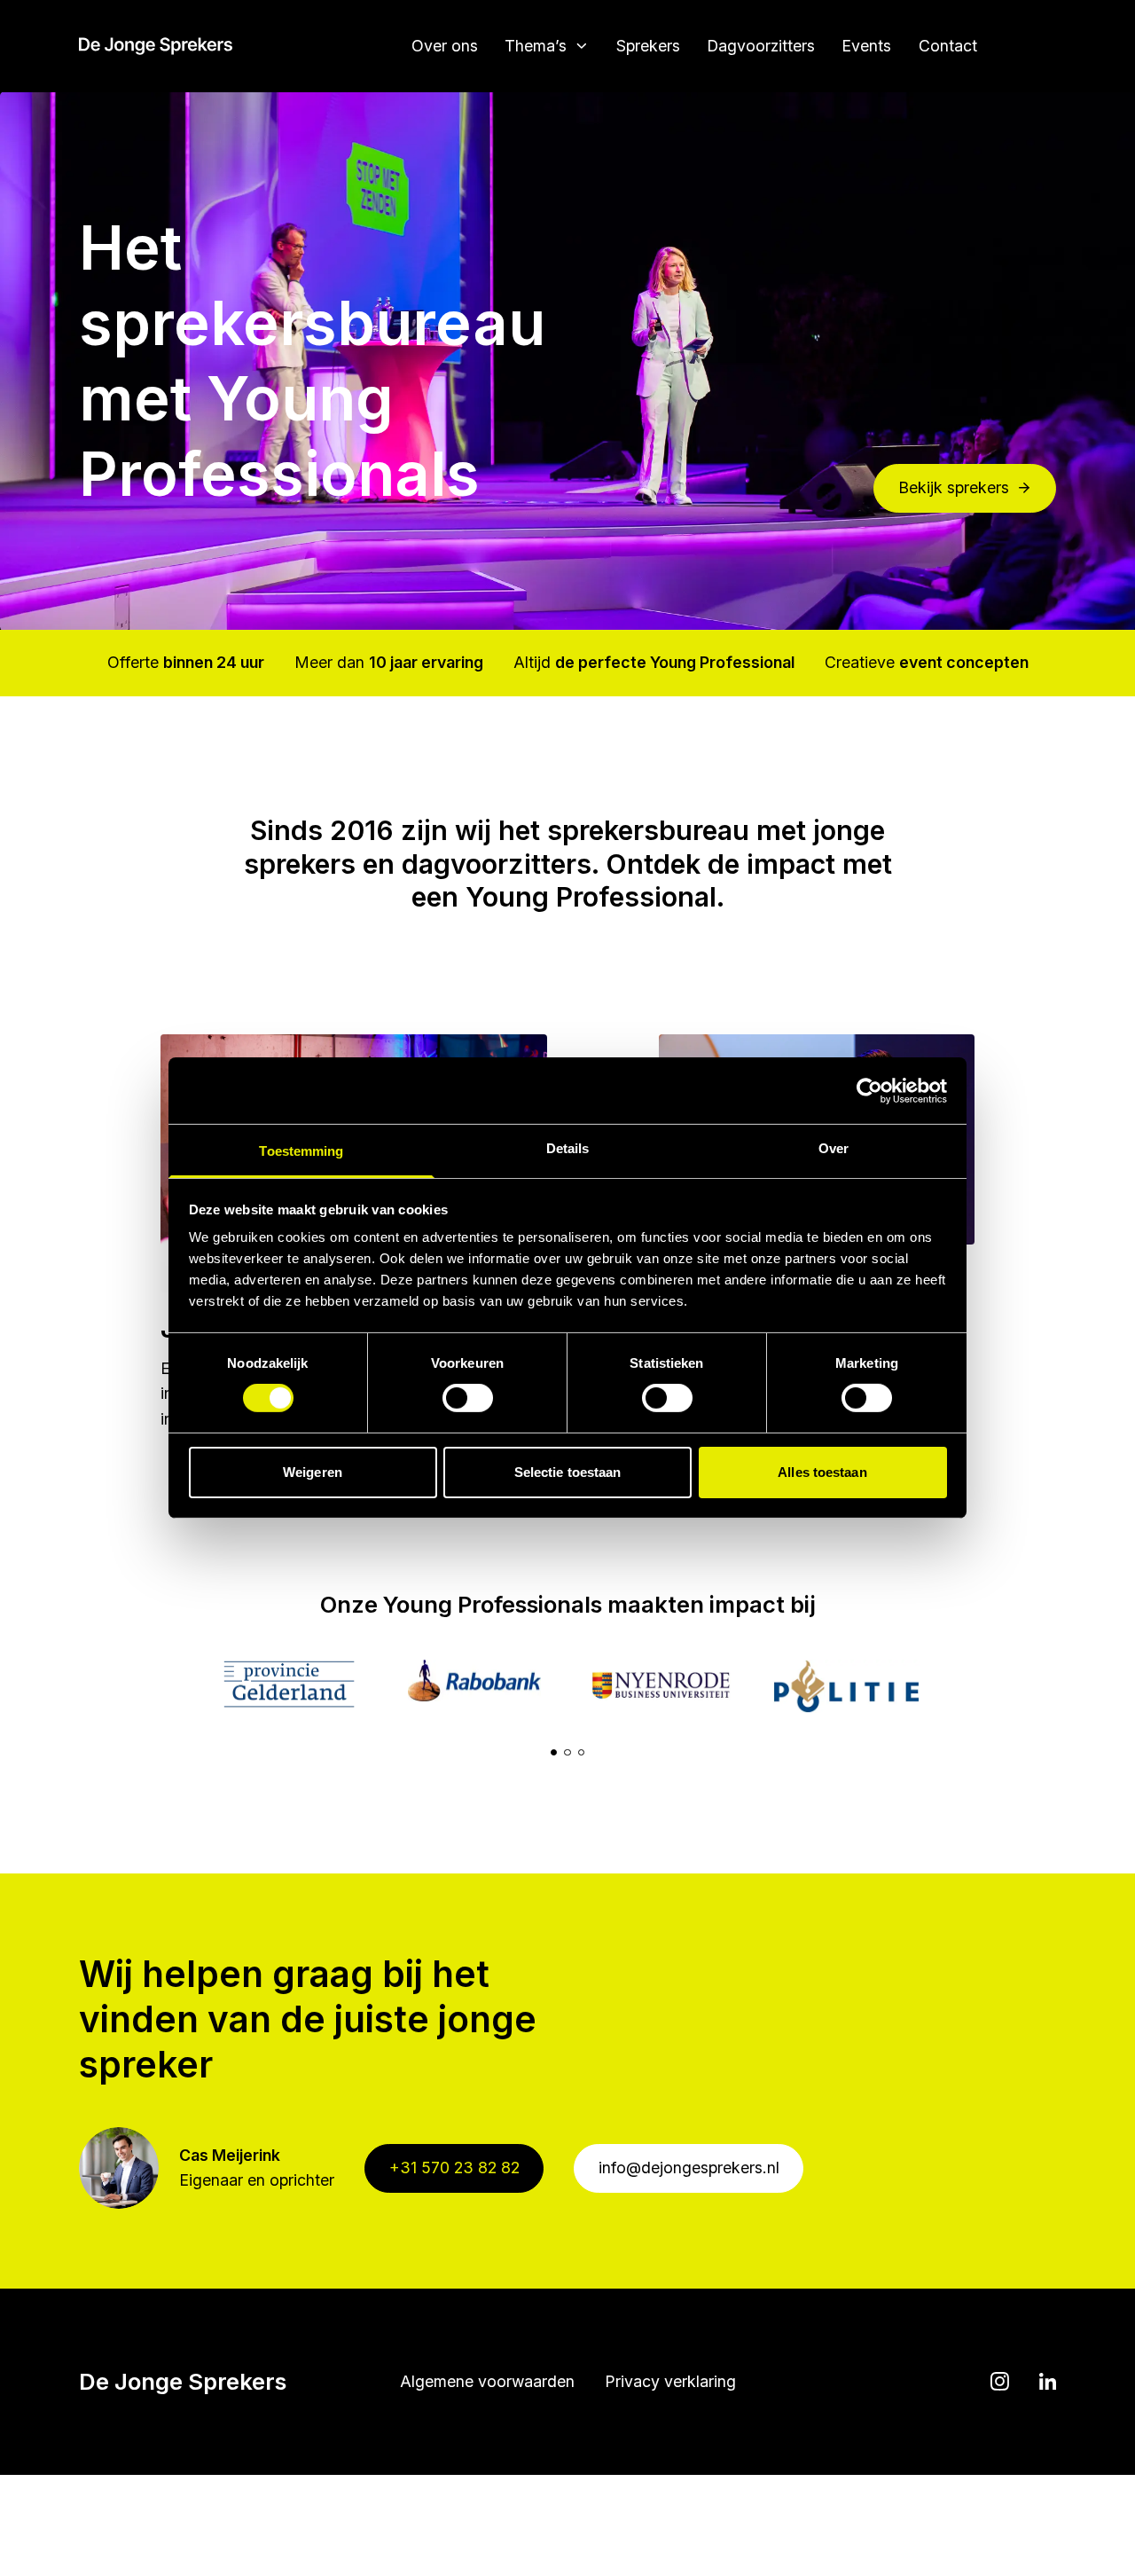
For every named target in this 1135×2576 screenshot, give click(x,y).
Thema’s (536, 46)
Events (866, 46)
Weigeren (313, 1472)
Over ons (445, 46)
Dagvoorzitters (761, 46)
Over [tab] (834, 1148)
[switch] (468, 1398)
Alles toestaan (822, 1472)
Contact (948, 46)
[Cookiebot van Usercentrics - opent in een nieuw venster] (869, 1090)
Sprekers (648, 46)
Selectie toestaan (568, 1472)
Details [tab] (568, 1148)
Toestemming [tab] (301, 1151)
